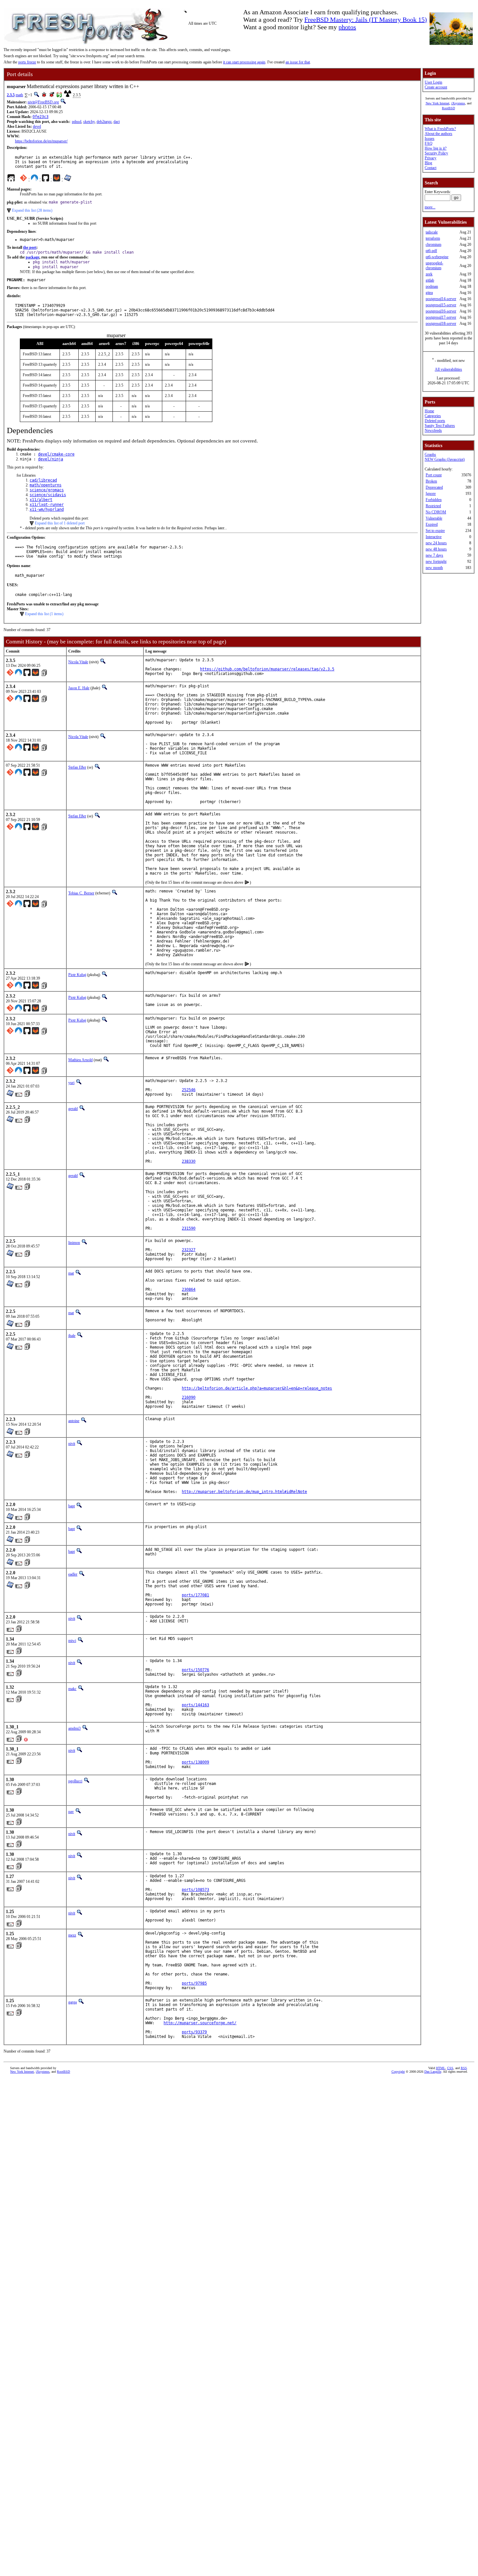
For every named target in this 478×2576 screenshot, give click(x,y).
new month (434, 568)
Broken (431, 481)
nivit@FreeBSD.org (43, 102)
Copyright (398, 2072)
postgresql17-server (441, 317)
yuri (71, 1083)
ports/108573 (195, 1890)
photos (347, 27)
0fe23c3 (40, 117)
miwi (72, 1641)
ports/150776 (195, 1670)
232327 (189, 1250)
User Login (433, 82)
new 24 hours (436, 543)
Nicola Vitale (78, 662)
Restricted (433, 506)
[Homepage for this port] (11, 179)
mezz (72, 1935)
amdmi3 (74, 1728)
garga (73, 2002)
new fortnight (436, 561)
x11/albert (41, 500)
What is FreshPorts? (440, 129)
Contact (431, 168)
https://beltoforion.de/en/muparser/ (41, 141)
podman (432, 286)
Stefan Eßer (77, 767)
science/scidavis (48, 495)
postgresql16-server (441, 311)
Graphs (430, 455)
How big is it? (436, 148)
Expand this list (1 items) (44, 614)
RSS (464, 2068)
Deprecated (434, 487)
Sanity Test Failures (440, 426)
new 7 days (434, 555)
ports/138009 (195, 1762)
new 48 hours (436, 549)
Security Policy (436, 153)
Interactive (434, 537)
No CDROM (436, 512)
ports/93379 (194, 2032)
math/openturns (46, 485)
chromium (433, 244)
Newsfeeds (433, 430)
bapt (72, 1506)
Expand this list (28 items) (32, 210)
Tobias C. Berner (81, 893)
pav (71, 1812)
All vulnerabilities (448, 369)
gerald (73, 1109)
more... (430, 207)
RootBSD (448, 108)
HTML (441, 2068)
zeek (429, 274)
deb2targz (104, 122)
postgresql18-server (441, 324)
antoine (74, 1421)
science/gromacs (47, 490)
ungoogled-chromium (434, 265)
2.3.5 (11, 95)
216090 (189, 1397)
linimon (74, 1243)
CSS (450, 2068)
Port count (434, 475)
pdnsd (77, 122)
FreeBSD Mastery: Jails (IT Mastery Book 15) (366, 20)
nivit (72, 1444)
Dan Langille (433, 2072)
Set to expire (435, 531)
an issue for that (298, 62)
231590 (189, 1228)
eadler (73, 1574)
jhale (72, 1336)
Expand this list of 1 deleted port (60, 523)
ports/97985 (194, 1983)
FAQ (429, 143)
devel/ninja (51, 459)
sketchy (89, 122)
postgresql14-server (441, 299)
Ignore (431, 494)
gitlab (430, 280)
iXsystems (458, 103)
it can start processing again (244, 62)
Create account (436, 87)
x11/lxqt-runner (47, 505)
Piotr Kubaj (77, 975)
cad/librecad (43, 480)
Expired (432, 524)
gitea (429, 293)
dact (117, 122)
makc (72, 1689)
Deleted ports (435, 421)
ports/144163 (195, 1705)
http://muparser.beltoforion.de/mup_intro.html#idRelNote (244, 1492)
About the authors (438, 134)
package (33, 257)
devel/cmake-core (56, 454)
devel (37, 126)
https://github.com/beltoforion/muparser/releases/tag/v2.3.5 (267, 669)
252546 (189, 1090)
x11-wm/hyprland (47, 509)
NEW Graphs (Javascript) (445, 459)
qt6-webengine (437, 257)
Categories (433, 416)
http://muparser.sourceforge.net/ (200, 2023)
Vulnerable (434, 518)
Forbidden (434, 500)
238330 (189, 1161)
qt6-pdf (431, 251)
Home (429, 411)
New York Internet (438, 103)
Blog (428, 163)
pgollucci (75, 1781)
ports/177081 (195, 1595)
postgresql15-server (441, 305)
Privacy (431, 158)
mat (71, 1273)
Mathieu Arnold (80, 1060)
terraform (433, 238)
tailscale (432, 232)
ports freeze (27, 62)
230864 (189, 1289)
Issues (430, 139)
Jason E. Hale (79, 688)
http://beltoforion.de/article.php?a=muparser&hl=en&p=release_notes (257, 1388)
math (19, 95)
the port (30, 247)
